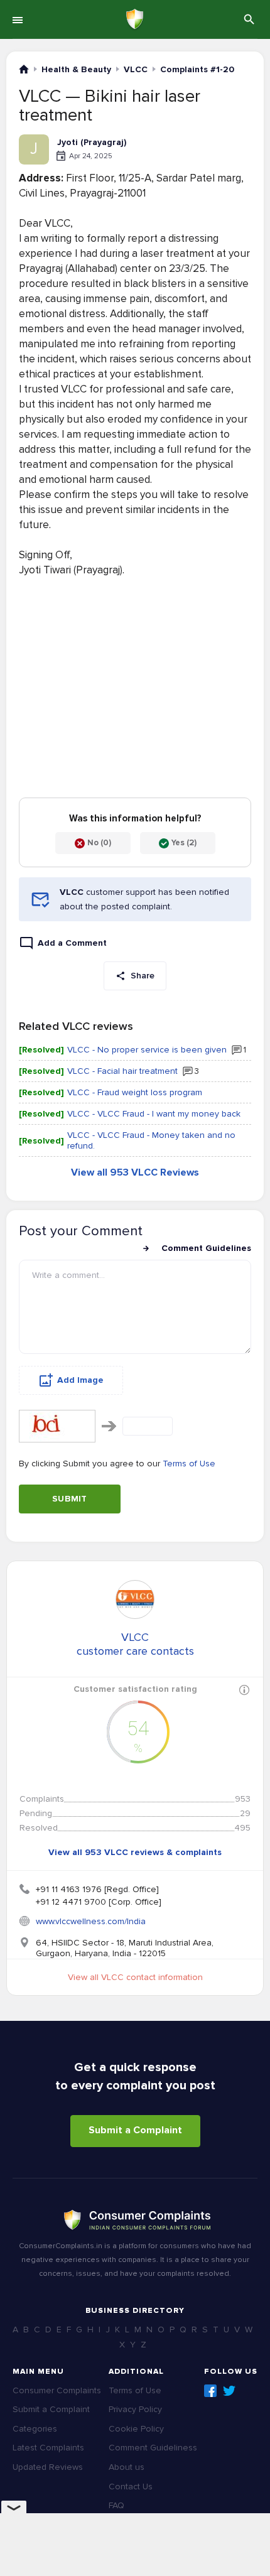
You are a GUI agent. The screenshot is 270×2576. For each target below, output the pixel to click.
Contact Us (131, 2487)
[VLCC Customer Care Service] (135, 1599)
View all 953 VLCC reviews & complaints (135, 1852)
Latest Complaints (48, 2448)
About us (127, 2467)
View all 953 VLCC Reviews (135, 1172)
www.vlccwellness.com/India (91, 1921)
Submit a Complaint (135, 2130)
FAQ (116, 2505)
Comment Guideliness (153, 2448)
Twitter (229, 2391)
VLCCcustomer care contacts (135, 1644)
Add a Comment (72, 943)
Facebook (210, 2391)
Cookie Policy (136, 2429)
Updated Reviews (48, 2467)
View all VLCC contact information (135, 1977)
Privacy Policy (135, 2409)
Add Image (80, 1380)
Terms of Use (189, 1464)
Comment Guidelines (206, 1248)
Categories (35, 2429)
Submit (70, 1499)
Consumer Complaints (57, 2390)
